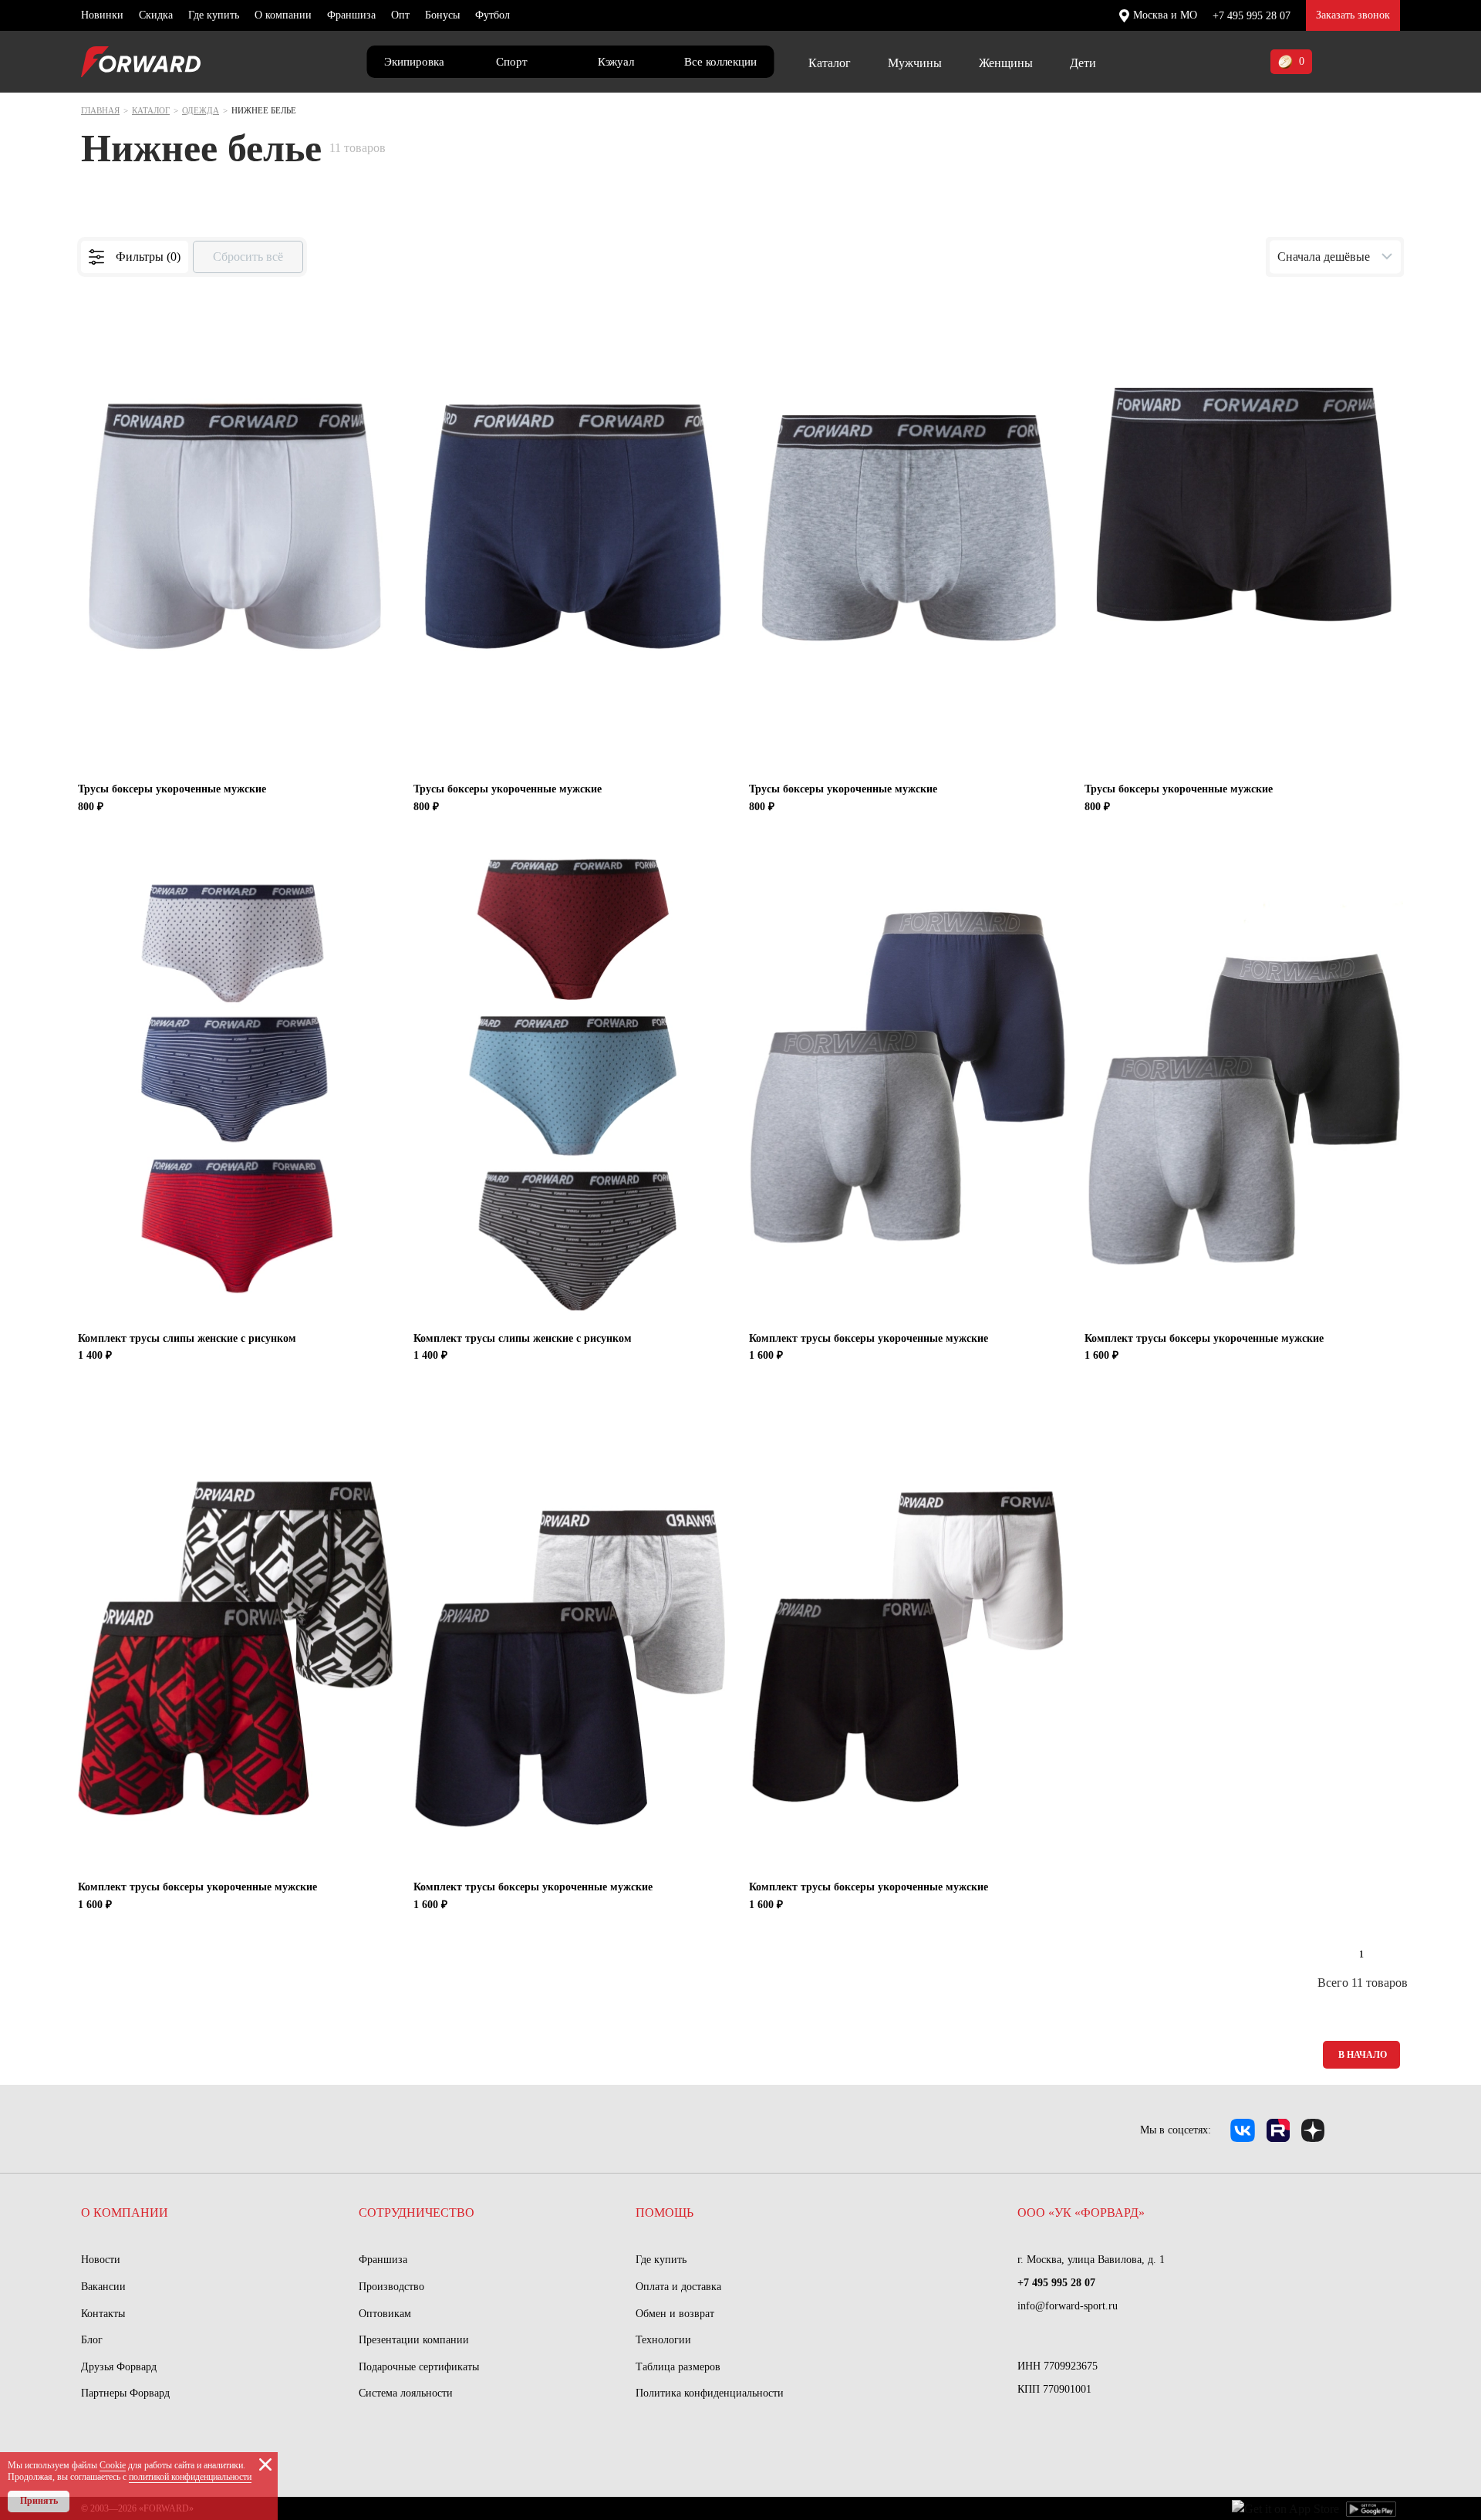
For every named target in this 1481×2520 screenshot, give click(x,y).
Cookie (113, 2465)
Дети (1083, 63)
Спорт (512, 62)
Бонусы (442, 15)
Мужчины (915, 63)
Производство (391, 2287)
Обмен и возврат (675, 2314)
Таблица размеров (678, 2367)
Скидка (156, 15)
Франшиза (351, 15)
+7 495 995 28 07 (1252, 16)
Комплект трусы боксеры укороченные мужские (869, 1338)
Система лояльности (406, 2393)
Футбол (493, 15)
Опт (400, 15)
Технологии (663, 2340)
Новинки (102, 15)
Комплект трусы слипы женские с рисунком (187, 1338)
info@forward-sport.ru (1068, 2306)
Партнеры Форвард (125, 2393)
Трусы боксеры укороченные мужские (172, 789)
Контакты (103, 2314)
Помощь (665, 2213)
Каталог (830, 63)
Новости (101, 2260)
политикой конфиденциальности (190, 2477)
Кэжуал (616, 62)
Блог (92, 2340)
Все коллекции (720, 62)
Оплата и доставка (678, 2287)
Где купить (214, 15)
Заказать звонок (1353, 15)
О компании (283, 15)
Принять (39, 2501)
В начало (1363, 2055)
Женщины (1006, 63)
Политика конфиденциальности (710, 2393)
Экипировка (414, 62)
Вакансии (103, 2287)
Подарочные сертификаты (419, 2367)
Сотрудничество (417, 2213)
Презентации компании (414, 2340)
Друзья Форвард (119, 2367)
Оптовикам (385, 2314)
